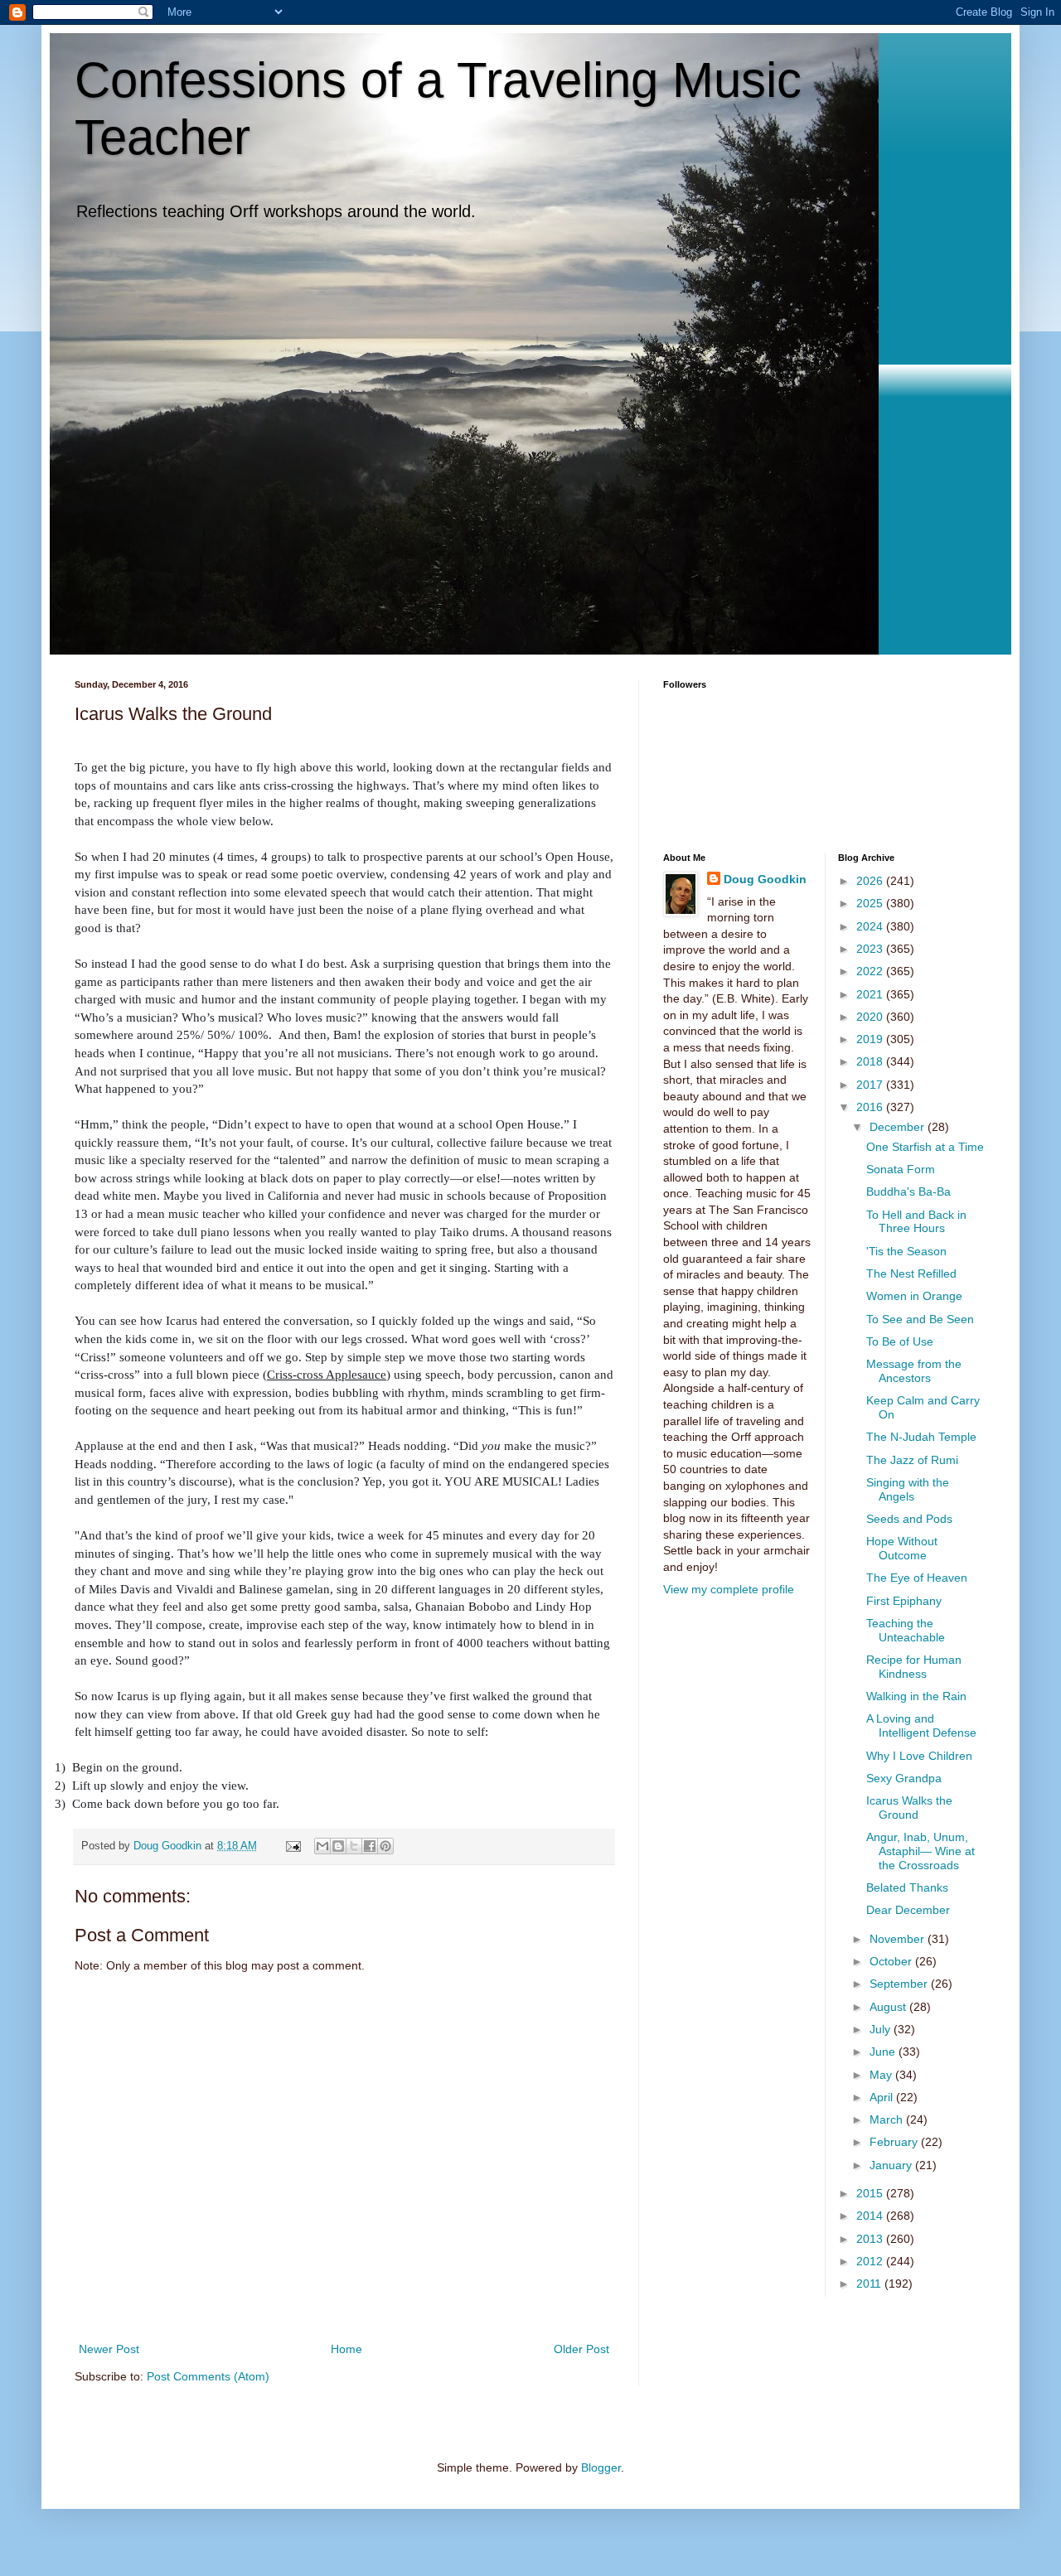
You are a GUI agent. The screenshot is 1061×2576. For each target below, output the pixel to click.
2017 (871, 1085)
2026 (871, 881)
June (884, 2052)
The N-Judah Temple (921, 1437)
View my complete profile (729, 1589)
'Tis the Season (906, 1251)
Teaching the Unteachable (906, 1630)
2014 (871, 2216)
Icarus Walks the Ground (909, 1808)
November (899, 1939)
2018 (871, 1061)
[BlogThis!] (338, 1846)
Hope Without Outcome (902, 1548)
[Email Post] (293, 1846)
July (882, 2029)
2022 (871, 971)
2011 (870, 2284)
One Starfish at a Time (925, 1147)
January (892, 2165)
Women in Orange (914, 1296)
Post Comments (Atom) (208, 2376)
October (892, 1961)
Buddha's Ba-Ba (908, 1191)
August (889, 2007)
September (900, 1984)
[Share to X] (354, 1846)
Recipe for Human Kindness (914, 1667)
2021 (871, 994)
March (888, 2119)
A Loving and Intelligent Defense (921, 1725)
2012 (871, 2261)
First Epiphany (904, 1601)
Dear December (908, 1910)
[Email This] (322, 1846)
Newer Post (109, 2349)
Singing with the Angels (908, 1489)
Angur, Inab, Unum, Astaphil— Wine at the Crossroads (921, 1851)
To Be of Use (900, 1341)
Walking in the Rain (916, 1696)
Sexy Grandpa (904, 1778)
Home (346, 2349)
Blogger (601, 2467)
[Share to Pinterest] (385, 1846)
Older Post (581, 2349)
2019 (871, 1039)
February (895, 2142)
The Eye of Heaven (917, 1578)
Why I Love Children (919, 1756)
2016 (871, 1107)
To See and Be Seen (920, 1319)
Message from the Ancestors (914, 1371)
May (882, 2075)
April (883, 2097)
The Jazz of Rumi (912, 1460)
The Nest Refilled (911, 1274)
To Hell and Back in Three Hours (916, 1222)
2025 (871, 903)
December (899, 1127)
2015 (871, 2193)
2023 (871, 949)
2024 (871, 926)
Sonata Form (901, 1169)
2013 (871, 2239)
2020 (871, 1017)
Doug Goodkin (765, 879)
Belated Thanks (907, 1887)
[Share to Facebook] (370, 1846)
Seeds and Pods (909, 1519)
